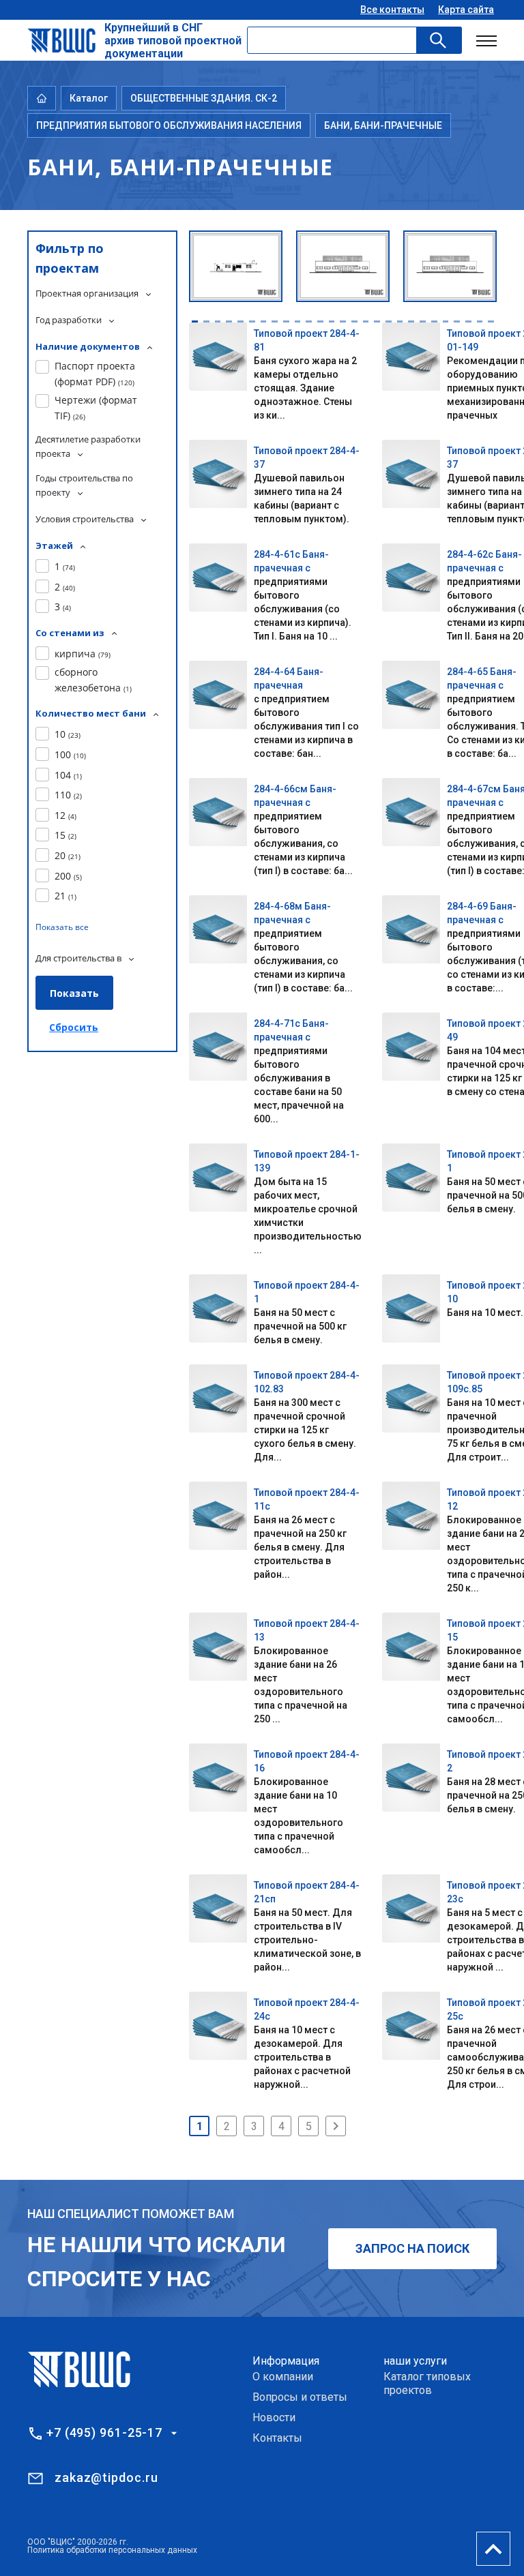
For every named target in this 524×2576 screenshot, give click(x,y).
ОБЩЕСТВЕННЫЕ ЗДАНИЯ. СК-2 (204, 98)
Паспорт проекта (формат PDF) (95, 373)
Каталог (89, 98)
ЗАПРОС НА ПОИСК (412, 2248)
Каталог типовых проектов (427, 2383)
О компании (283, 2377)
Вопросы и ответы (300, 2397)
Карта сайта (466, 10)
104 (68, 775)
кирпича (83, 654)
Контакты (277, 2438)
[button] (195, 321)
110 (68, 795)
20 (68, 855)
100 (70, 754)
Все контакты (392, 10)
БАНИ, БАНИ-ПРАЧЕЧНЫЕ (383, 125)
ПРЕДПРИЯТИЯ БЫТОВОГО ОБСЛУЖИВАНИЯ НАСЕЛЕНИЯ (169, 125)
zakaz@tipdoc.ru (106, 2477)
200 (68, 876)
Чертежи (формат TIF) (96, 407)
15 (65, 835)
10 (68, 734)
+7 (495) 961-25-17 (104, 2433)
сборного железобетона (93, 679)
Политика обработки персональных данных (112, 2550)
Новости (274, 2417)
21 (65, 896)
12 (65, 815)
